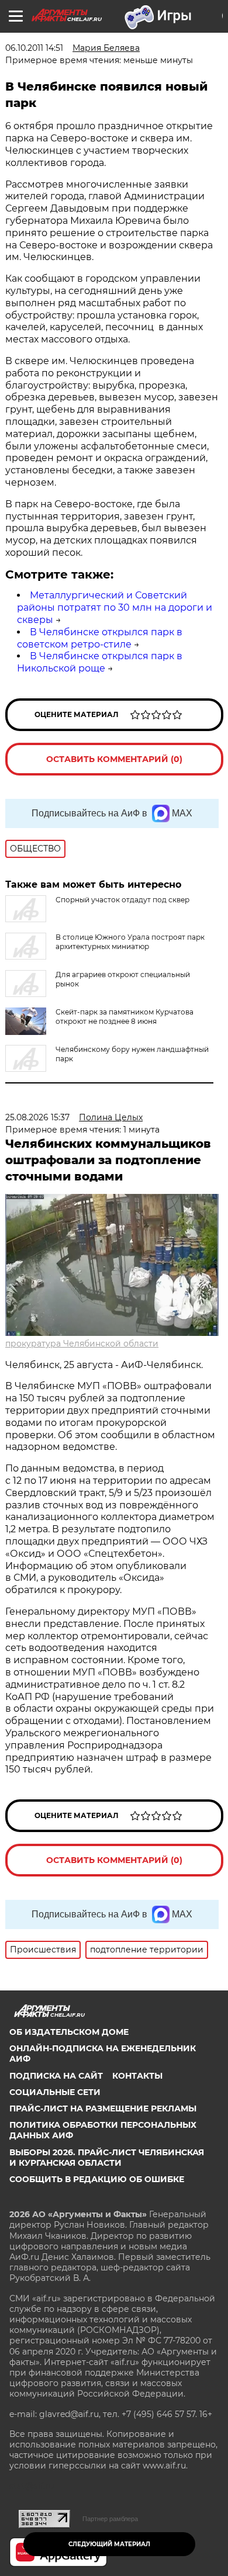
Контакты (137, 2076)
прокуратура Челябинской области (82, 1344)
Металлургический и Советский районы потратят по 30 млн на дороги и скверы (115, 607)
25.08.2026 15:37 (37, 1117)
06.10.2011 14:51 (34, 48)
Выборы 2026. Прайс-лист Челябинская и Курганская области (107, 2158)
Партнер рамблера (110, 2519)
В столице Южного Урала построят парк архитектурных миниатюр (130, 942)
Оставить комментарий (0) (114, 759)
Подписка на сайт (56, 2076)
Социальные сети (55, 2092)
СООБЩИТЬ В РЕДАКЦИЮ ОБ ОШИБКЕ (97, 2179)
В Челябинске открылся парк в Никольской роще (100, 662)
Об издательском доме (69, 2032)
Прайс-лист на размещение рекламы (103, 2108)
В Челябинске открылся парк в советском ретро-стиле (100, 638)
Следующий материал (109, 2544)
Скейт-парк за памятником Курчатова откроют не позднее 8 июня (125, 1017)
